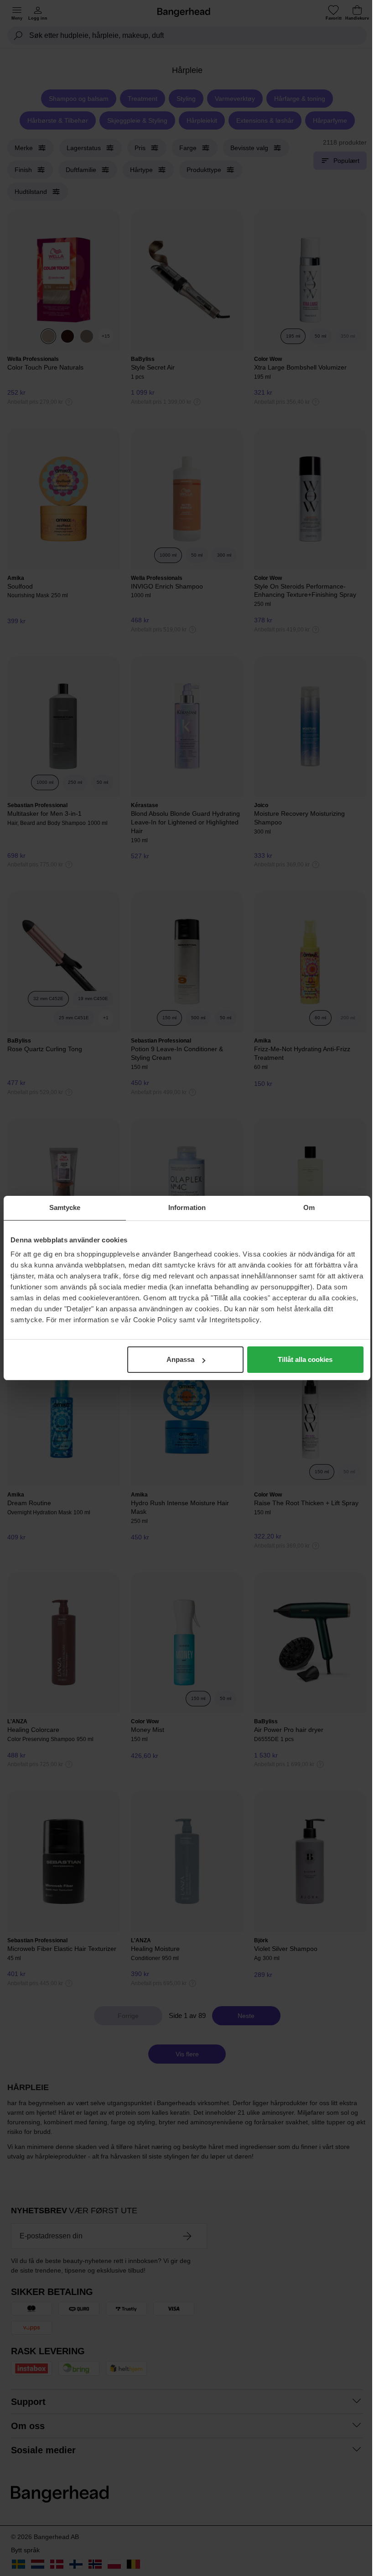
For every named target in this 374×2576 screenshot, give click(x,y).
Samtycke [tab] (65, 1207)
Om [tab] (309, 1207)
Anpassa (180, 1359)
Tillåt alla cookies (305, 1359)
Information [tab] (187, 1207)
